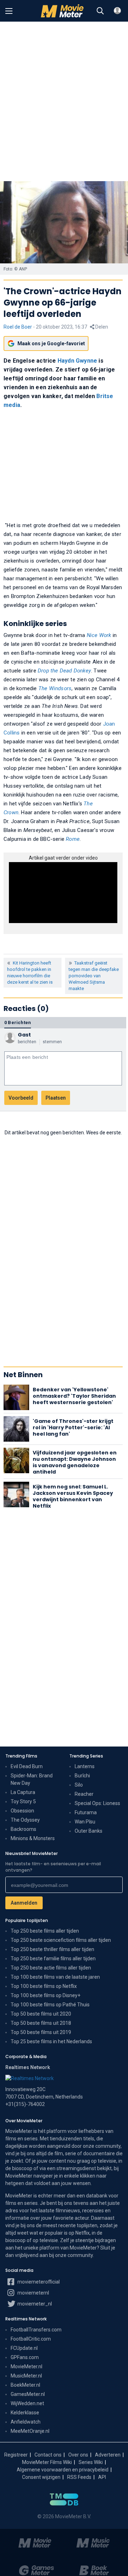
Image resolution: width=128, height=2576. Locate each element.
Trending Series (86, 1756)
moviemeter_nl (34, 2304)
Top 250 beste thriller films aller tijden (52, 1949)
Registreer (16, 2455)
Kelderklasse (25, 2413)
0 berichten (18, 1022)
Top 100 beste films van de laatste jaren (55, 1977)
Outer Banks (89, 1831)
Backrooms (23, 1829)
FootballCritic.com (31, 2339)
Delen (101, 327)
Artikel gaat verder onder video (63, 858)
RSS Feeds (79, 2477)
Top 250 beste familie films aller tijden (53, 1958)
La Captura (23, 1792)
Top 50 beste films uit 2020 (41, 2014)
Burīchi (82, 1776)
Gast (24, 1035)
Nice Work (99, 635)
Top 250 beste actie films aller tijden (51, 1968)
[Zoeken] (100, 11)
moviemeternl (33, 2293)
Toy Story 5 (23, 1801)
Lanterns (85, 1766)
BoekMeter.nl (25, 2385)
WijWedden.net (27, 2403)
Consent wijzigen (41, 2477)
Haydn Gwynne (77, 361)
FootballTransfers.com (36, 2330)
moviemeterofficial (38, 2282)
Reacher (84, 1794)
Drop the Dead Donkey (64, 671)
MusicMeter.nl (26, 2376)
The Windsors (55, 688)
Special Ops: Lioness (97, 1803)
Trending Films (21, 1756)
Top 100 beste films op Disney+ (46, 1995)
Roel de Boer (18, 327)
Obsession (22, 1811)
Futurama (86, 1812)
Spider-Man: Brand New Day (32, 1779)
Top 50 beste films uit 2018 (41, 2023)
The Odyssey (25, 1820)
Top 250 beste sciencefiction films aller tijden (61, 1940)
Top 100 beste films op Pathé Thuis (50, 2005)
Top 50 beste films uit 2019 (41, 2032)
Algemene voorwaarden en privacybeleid (63, 2470)
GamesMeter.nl (28, 2394)
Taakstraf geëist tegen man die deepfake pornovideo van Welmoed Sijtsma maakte (94, 976)
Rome (73, 839)
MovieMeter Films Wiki (47, 2462)
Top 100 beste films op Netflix (44, 1986)
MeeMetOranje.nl (30, 2431)
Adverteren (108, 2455)
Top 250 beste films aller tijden (45, 1931)
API (102, 2477)
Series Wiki (91, 2462)
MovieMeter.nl (26, 2367)
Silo (79, 1785)
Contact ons (48, 2455)
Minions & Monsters (33, 1838)
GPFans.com (25, 2357)
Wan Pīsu (85, 1822)
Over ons (78, 2455)
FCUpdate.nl (24, 2348)
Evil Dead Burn (27, 1766)
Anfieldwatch (26, 2422)
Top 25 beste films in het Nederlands (51, 2041)
